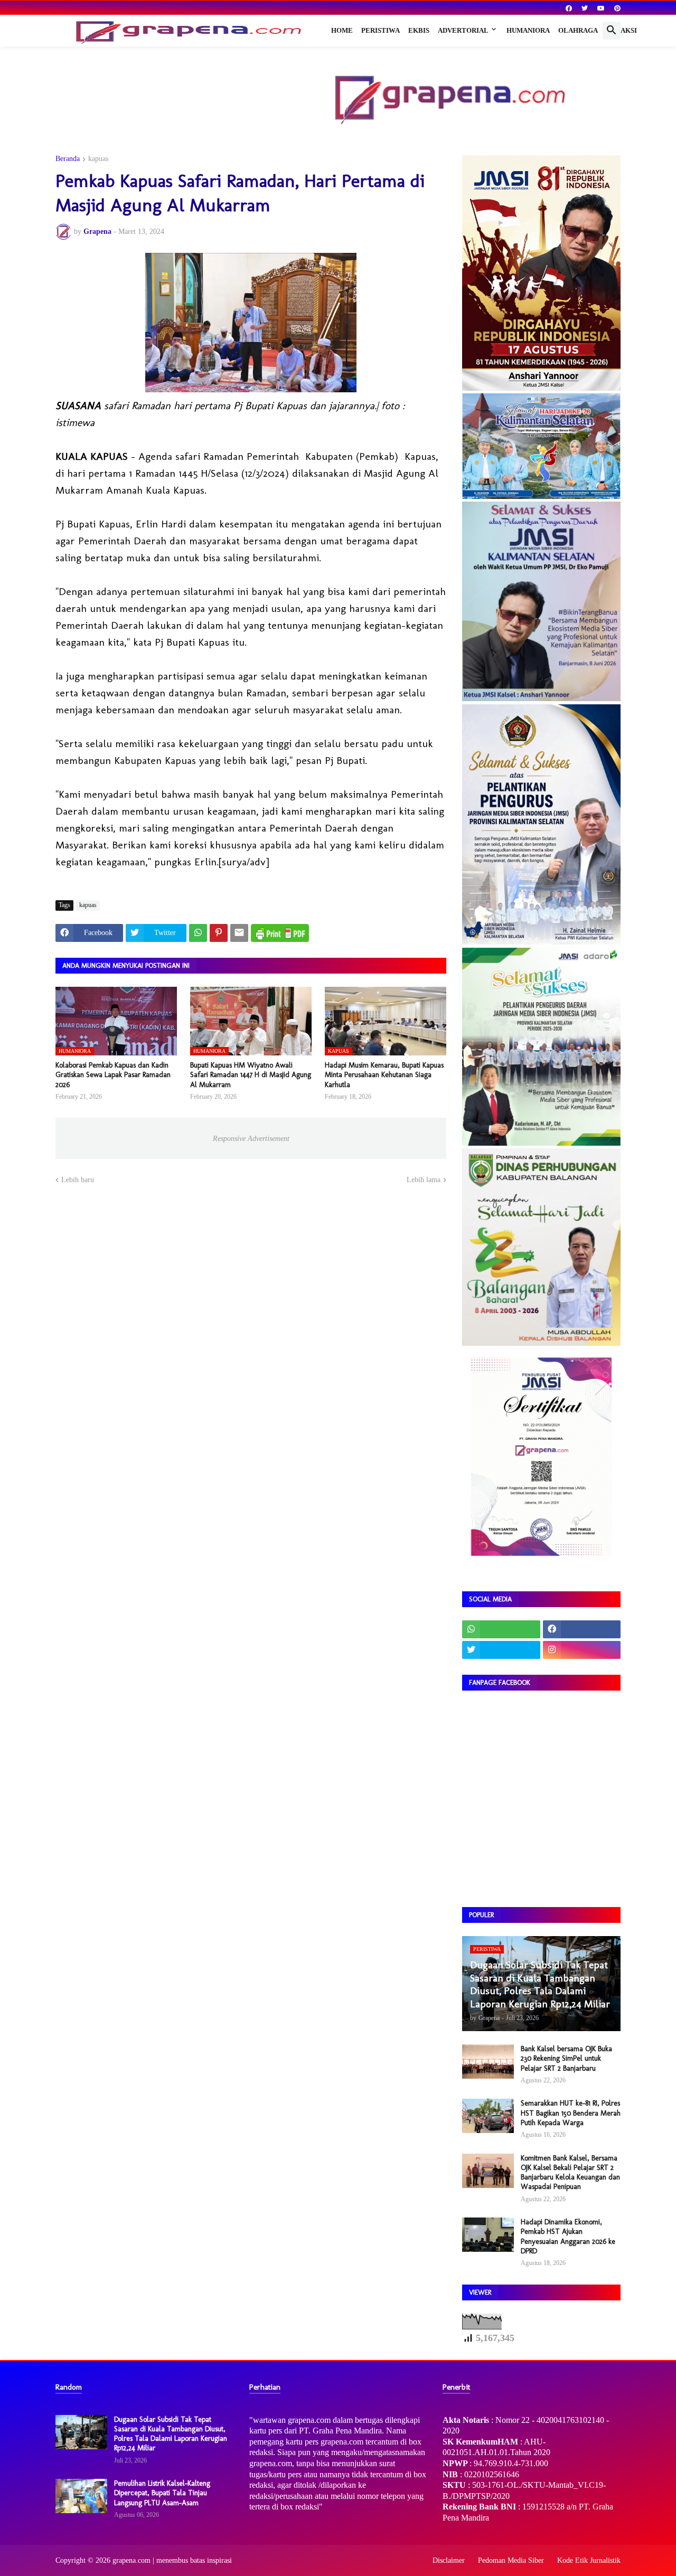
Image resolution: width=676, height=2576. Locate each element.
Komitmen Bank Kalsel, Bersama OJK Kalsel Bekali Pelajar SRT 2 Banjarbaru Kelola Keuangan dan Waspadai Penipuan (570, 2173)
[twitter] (585, 8)
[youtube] (601, 8)
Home (342, 30)
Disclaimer (449, 2560)
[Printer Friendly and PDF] (280, 933)
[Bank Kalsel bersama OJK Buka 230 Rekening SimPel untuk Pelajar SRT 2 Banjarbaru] (488, 2061)
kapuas (98, 159)
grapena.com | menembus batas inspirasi (172, 2560)
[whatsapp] (501, 1629)
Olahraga (578, 30)
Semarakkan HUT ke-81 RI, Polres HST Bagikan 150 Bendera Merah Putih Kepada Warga (571, 2113)
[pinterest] (617, 8)
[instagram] (582, 1650)
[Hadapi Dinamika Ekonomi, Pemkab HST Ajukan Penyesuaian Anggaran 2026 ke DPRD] (488, 2235)
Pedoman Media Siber (511, 2560)
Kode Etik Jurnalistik (589, 2560)
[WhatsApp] (198, 933)
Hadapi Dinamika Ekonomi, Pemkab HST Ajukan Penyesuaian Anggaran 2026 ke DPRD (568, 2237)
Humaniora (528, 30)
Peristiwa (381, 30)
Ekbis (419, 30)
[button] (612, 31)
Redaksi (622, 30)
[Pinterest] (219, 933)
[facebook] (569, 8)
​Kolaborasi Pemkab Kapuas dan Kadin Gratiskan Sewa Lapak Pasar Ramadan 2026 (113, 1075)
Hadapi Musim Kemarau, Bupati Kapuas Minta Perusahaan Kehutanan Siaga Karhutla (384, 1075)
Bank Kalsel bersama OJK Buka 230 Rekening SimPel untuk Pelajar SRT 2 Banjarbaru (566, 2058)
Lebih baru (78, 1180)
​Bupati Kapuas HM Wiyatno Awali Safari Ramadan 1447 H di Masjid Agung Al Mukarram (251, 1075)
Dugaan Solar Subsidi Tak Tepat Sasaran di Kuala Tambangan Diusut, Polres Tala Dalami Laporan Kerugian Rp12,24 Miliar (171, 2434)
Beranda (68, 159)
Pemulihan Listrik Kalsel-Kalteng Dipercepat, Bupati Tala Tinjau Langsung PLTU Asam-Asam (162, 2493)
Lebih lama (424, 1180)
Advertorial (463, 30)
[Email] (239, 933)
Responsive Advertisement (251, 1139)
